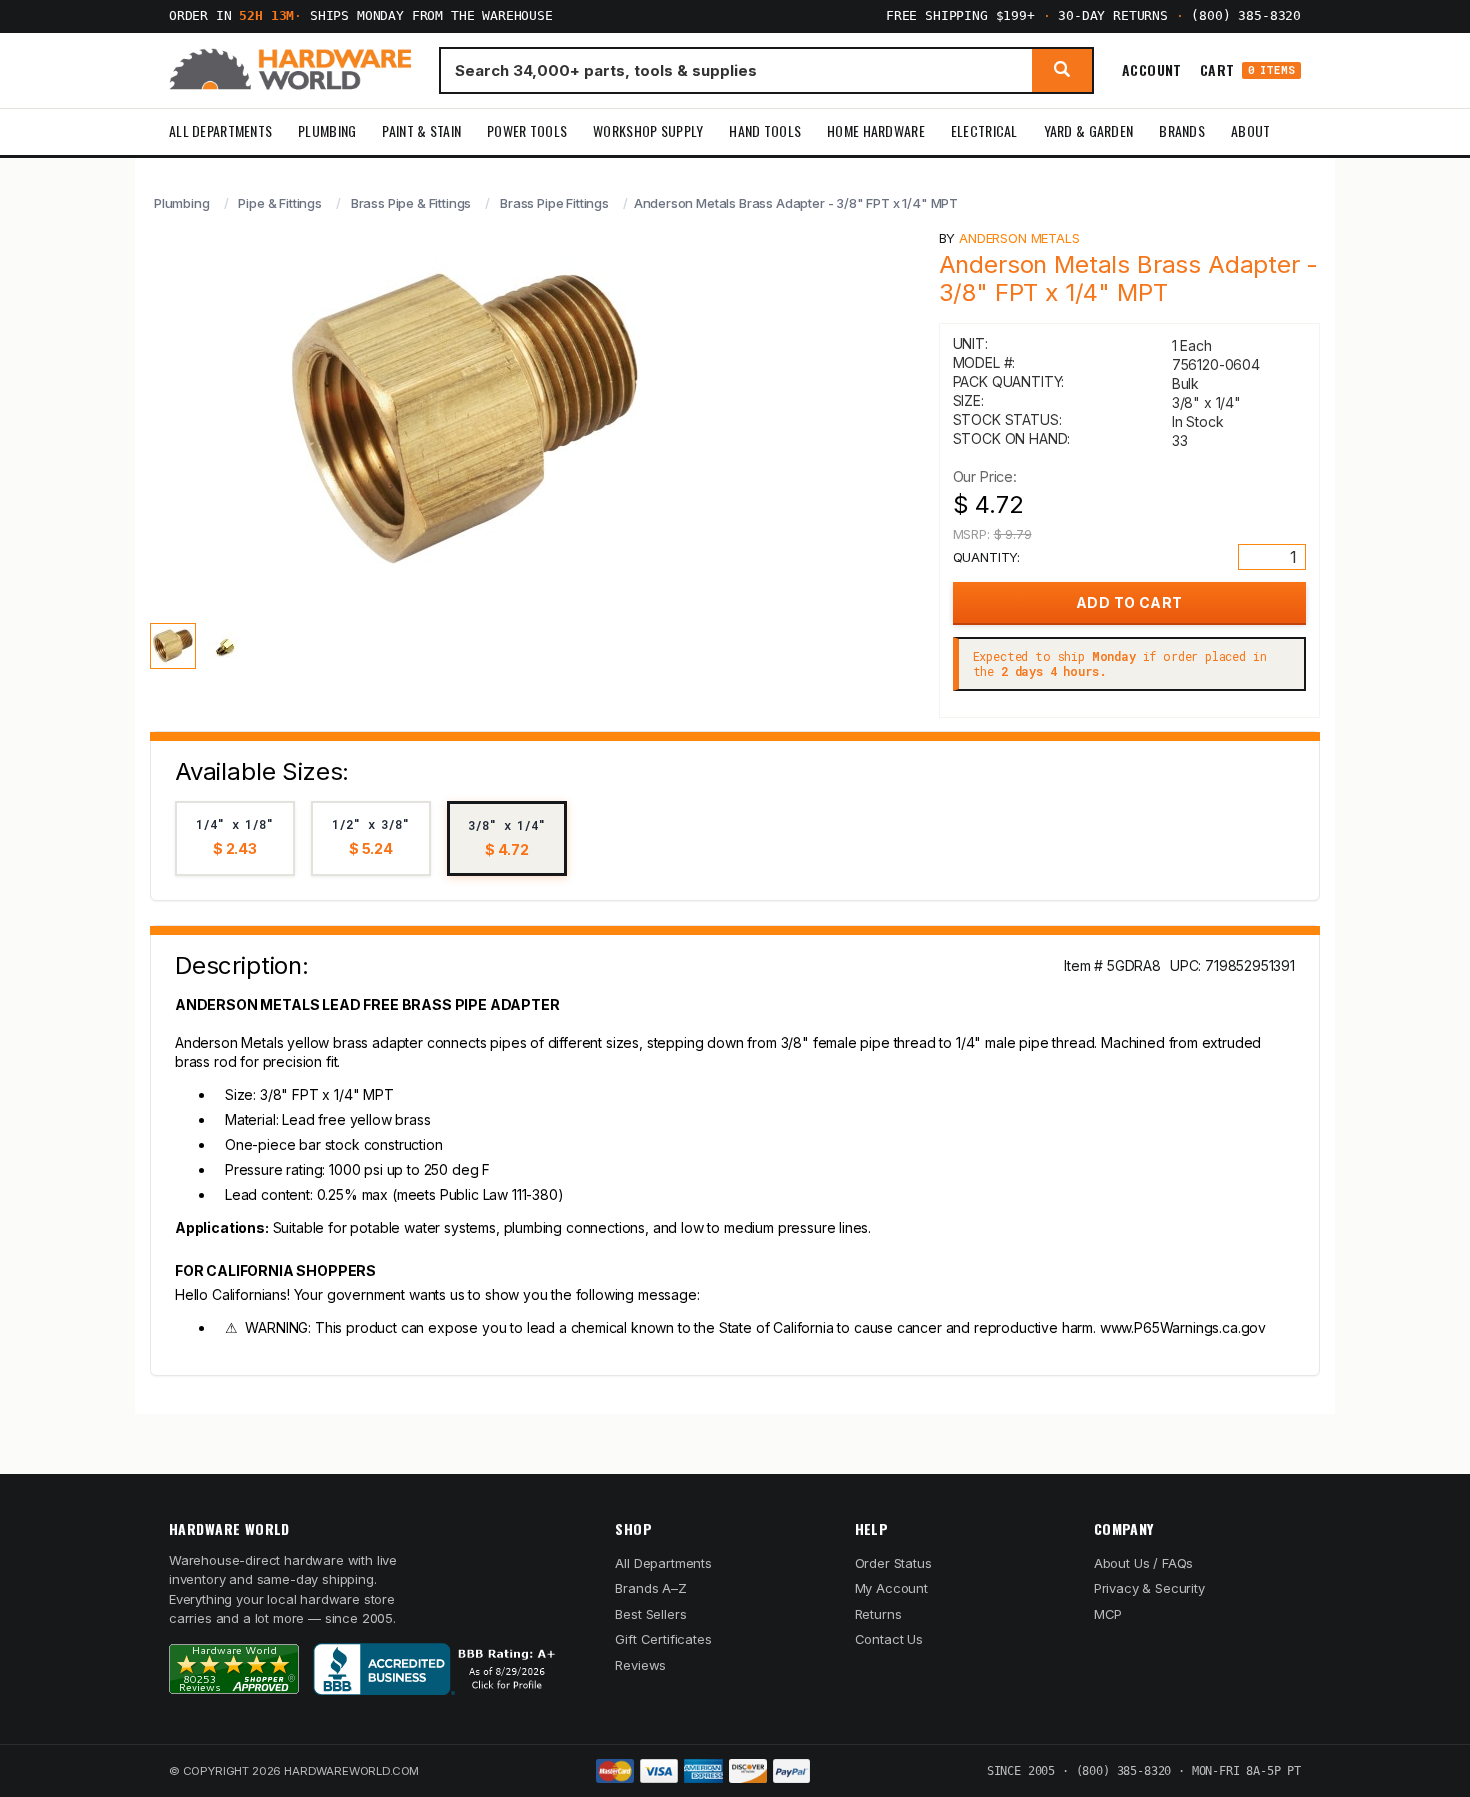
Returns (878, 1614)
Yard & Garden (1089, 130)
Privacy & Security (1149, 1588)
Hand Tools (765, 130)
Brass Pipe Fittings (554, 203)
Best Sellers (650, 1614)
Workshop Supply (648, 130)
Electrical (984, 130)
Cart (1247, 70)
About (1250, 130)
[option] (235, 838)
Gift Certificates (663, 1639)
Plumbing (327, 130)
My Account (891, 1588)
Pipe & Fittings (279, 203)
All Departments (220, 130)
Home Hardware (876, 130)
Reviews (640, 1665)
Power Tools (527, 130)
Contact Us (889, 1639)
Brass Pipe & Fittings (411, 203)
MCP (1108, 1614)
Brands (1182, 130)
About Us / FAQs (1143, 1563)
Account (1152, 70)
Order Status (893, 1563)
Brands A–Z (650, 1588)
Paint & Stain (421, 130)
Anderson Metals (1019, 238)
